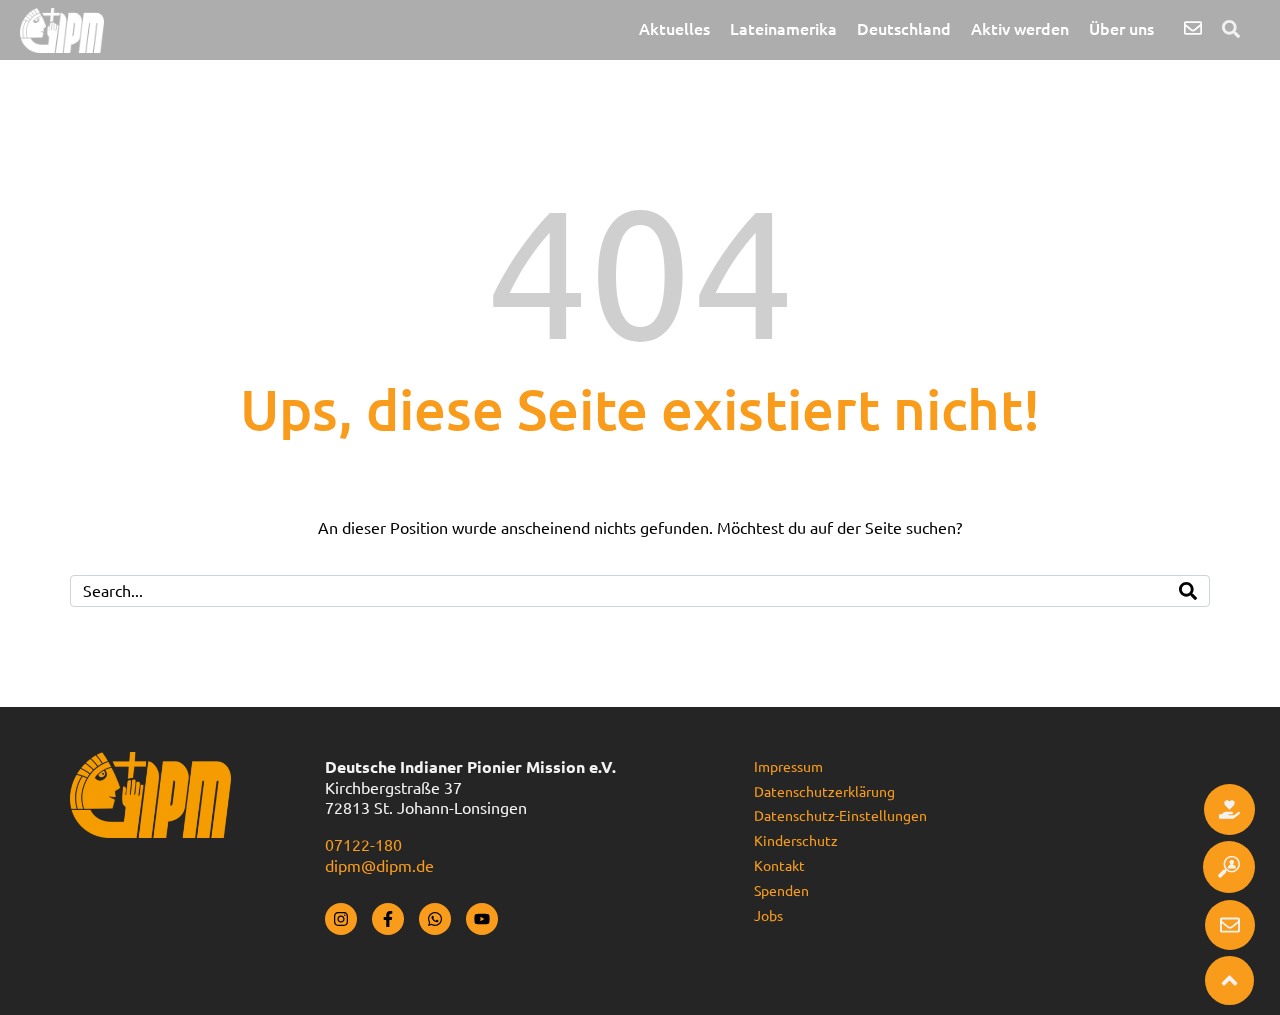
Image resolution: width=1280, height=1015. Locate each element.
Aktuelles (674, 29)
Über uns (1121, 29)
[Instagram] (341, 919)
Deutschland (904, 29)
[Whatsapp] (435, 919)
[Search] (1188, 591)
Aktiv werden (1020, 29)
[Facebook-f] (388, 919)
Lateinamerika (783, 29)
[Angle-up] (1229, 980)
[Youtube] (482, 919)
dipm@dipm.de (379, 866)
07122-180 (363, 845)
